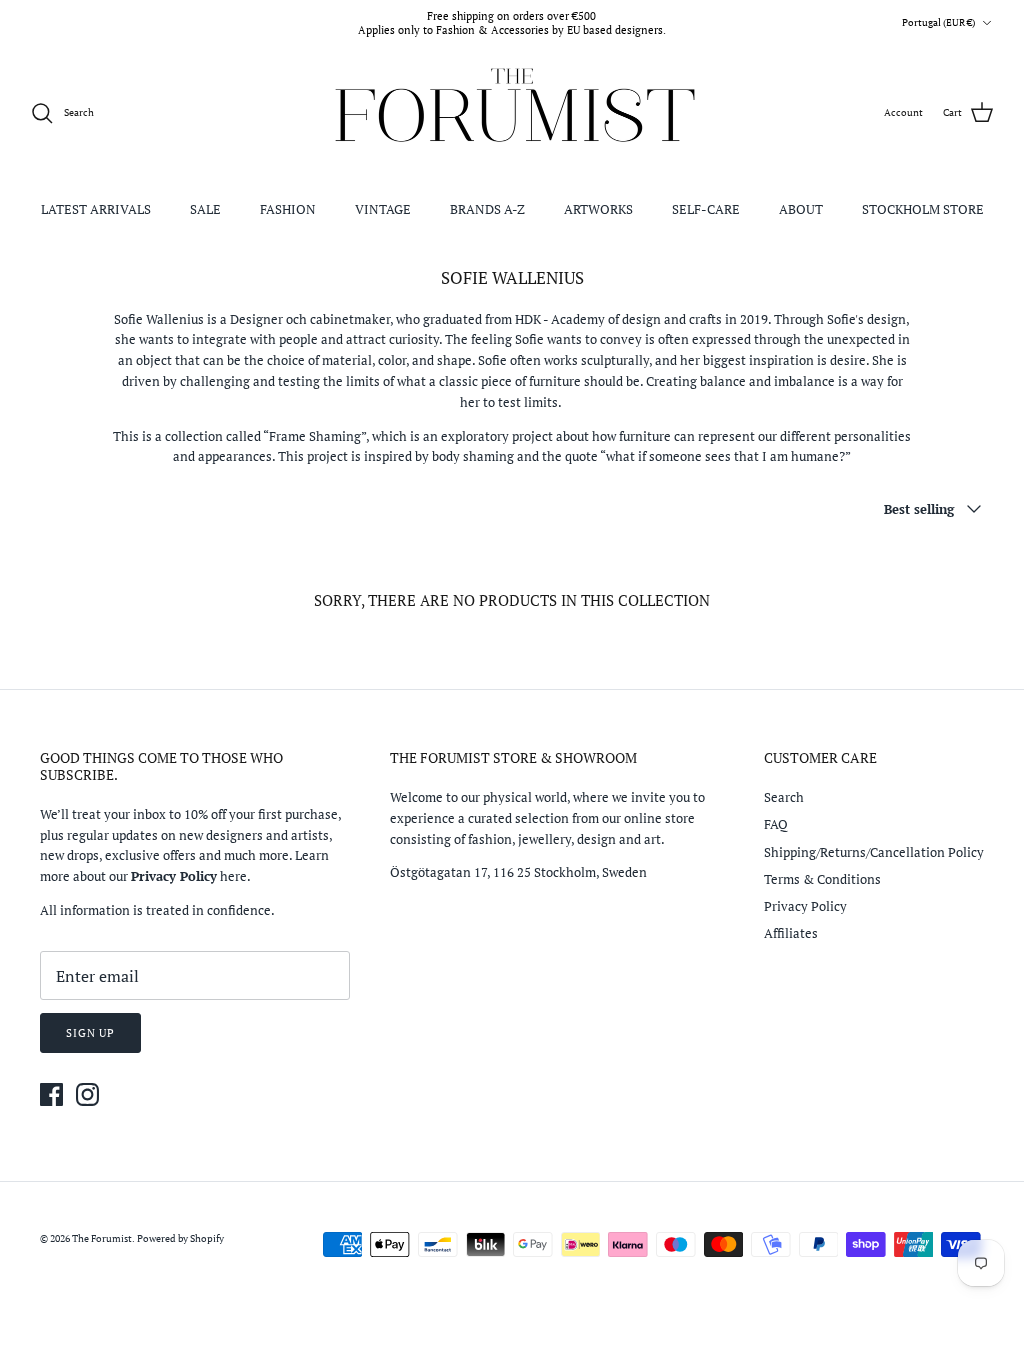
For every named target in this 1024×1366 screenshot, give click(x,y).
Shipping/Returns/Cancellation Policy (874, 852)
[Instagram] (87, 1094)
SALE (205, 209)
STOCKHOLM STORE (923, 209)
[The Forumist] (512, 113)
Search (784, 797)
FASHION (288, 209)
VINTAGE (383, 209)
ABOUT (801, 209)
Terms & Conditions (822, 879)
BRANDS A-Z (487, 209)
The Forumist (102, 1238)
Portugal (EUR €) (938, 22)
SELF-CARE (706, 209)
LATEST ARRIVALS (96, 209)
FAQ (776, 824)
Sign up (90, 1033)
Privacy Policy (805, 906)
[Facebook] (51, 1094)
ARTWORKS (598, 209)
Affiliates (791, 933)
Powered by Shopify (180, 1238)
